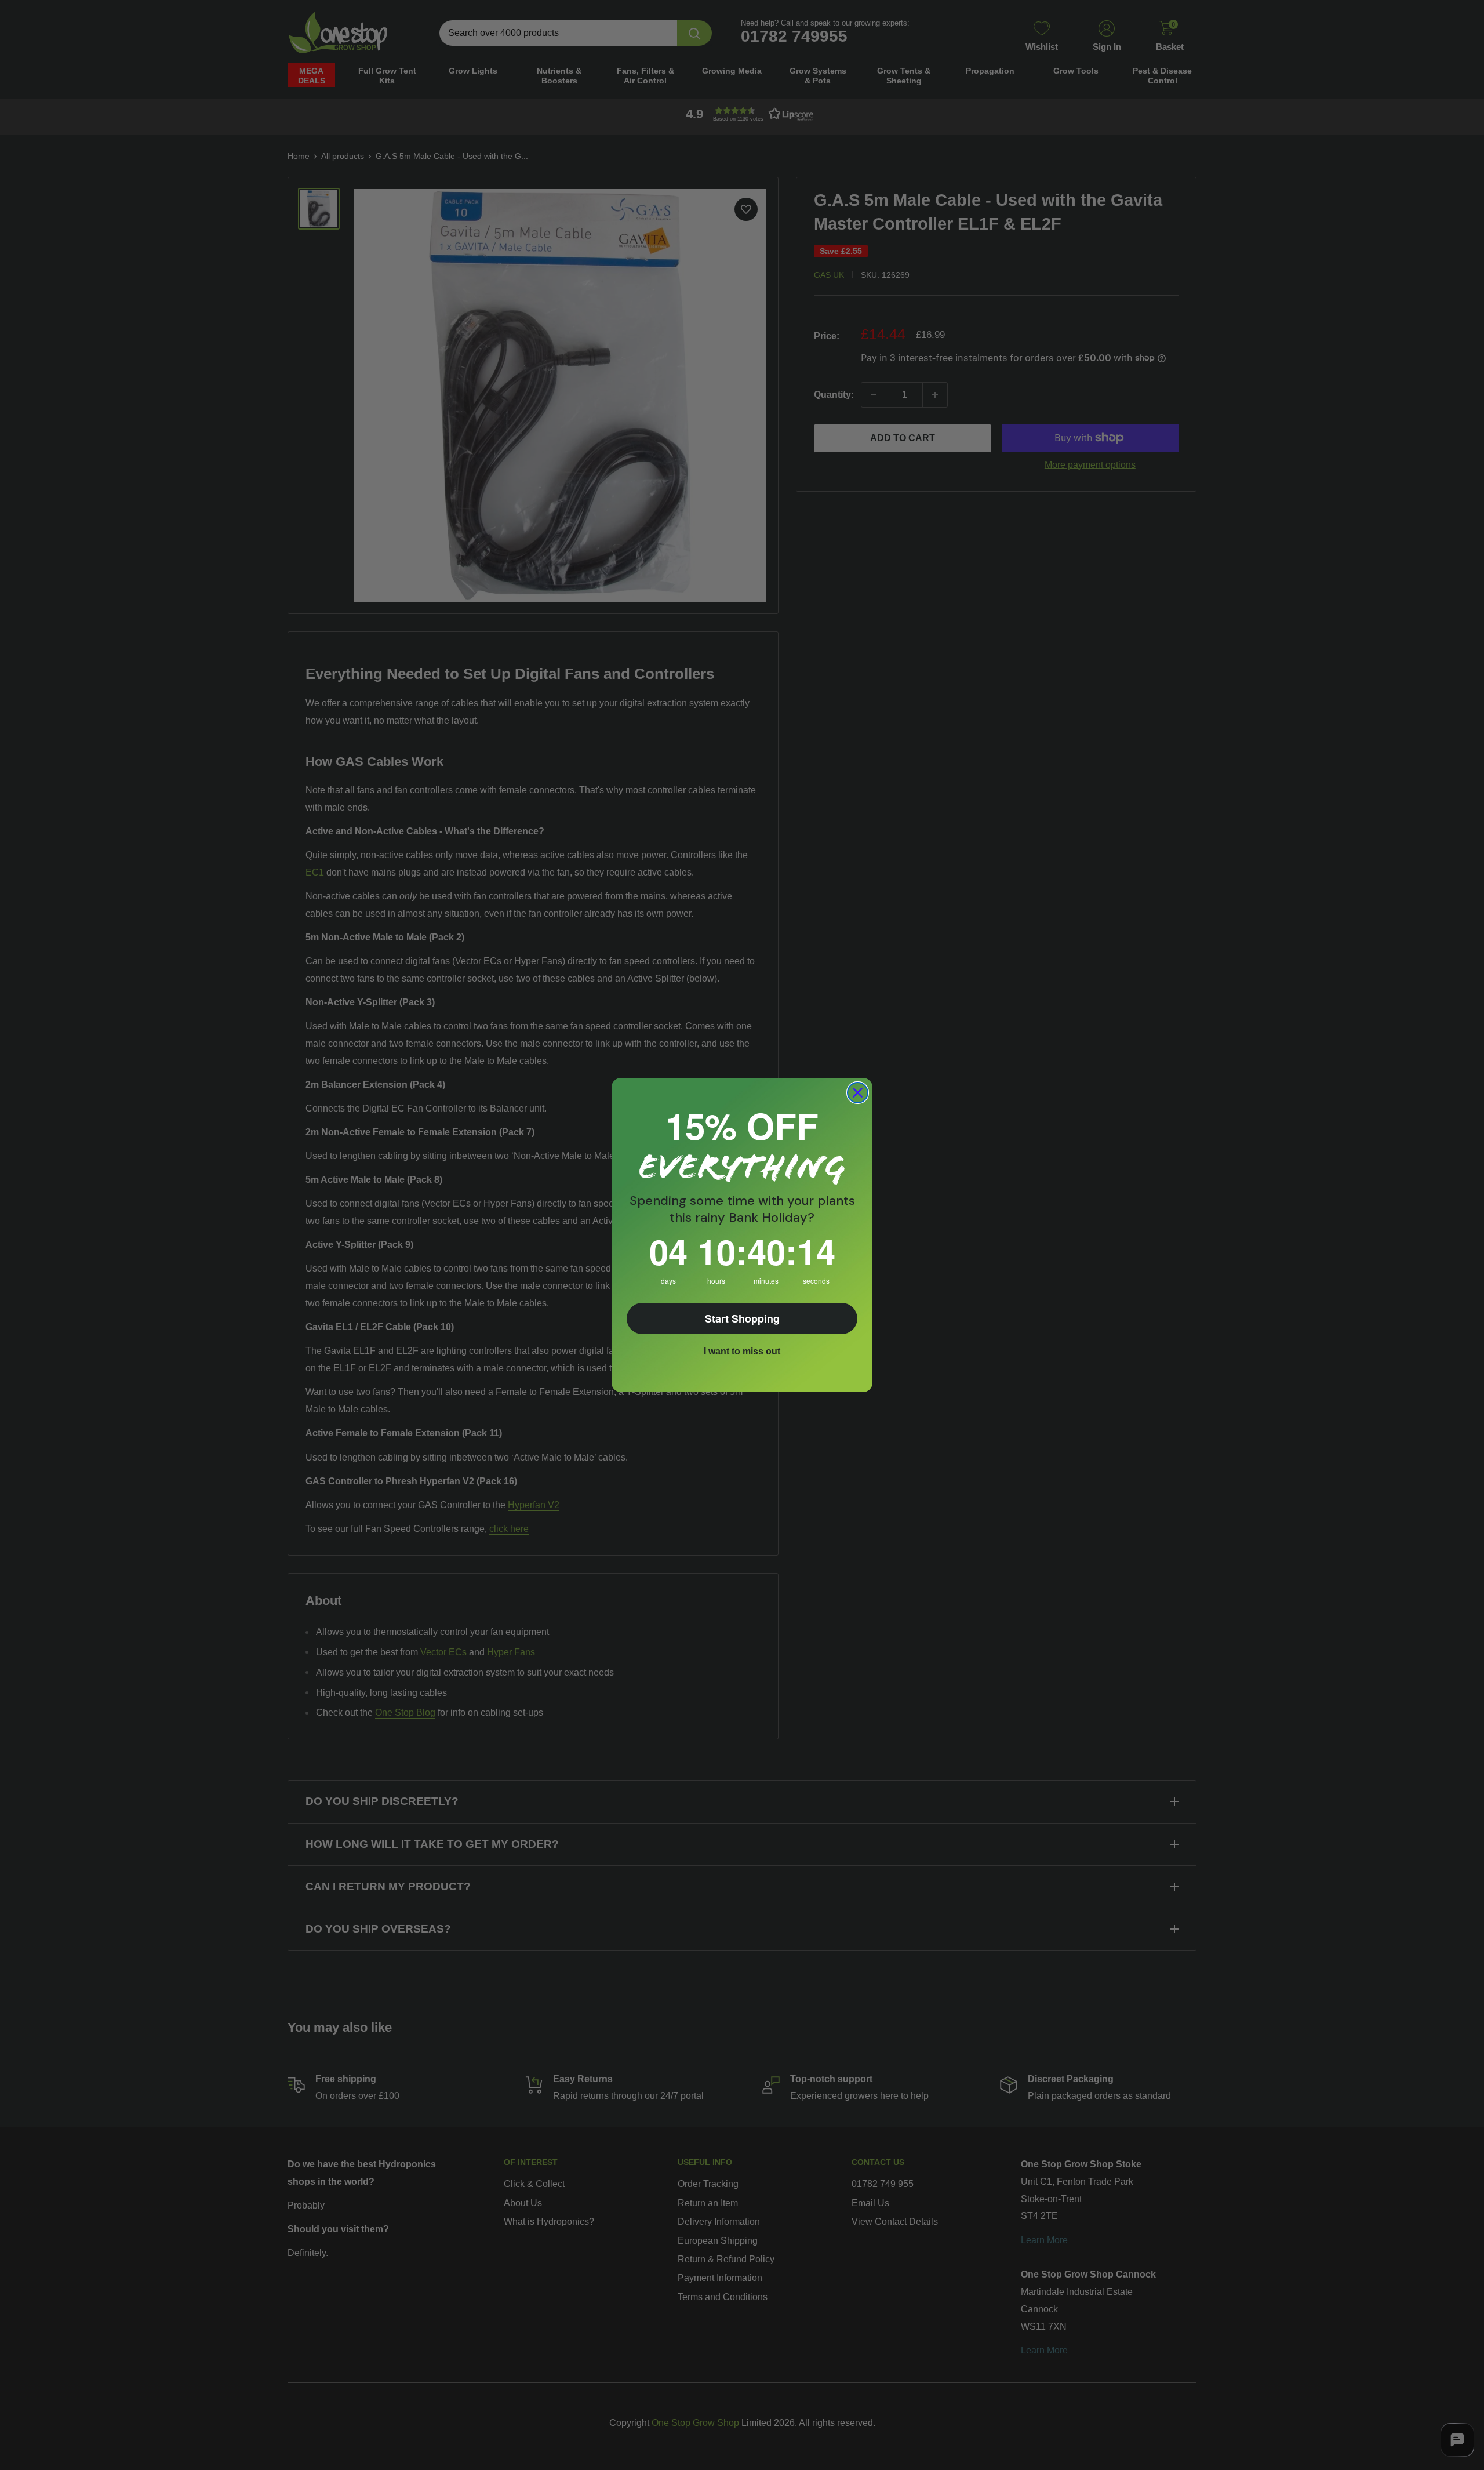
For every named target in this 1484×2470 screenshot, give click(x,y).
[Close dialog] (858, 1093)
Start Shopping (742, 1318)
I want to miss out (742, 1351)
